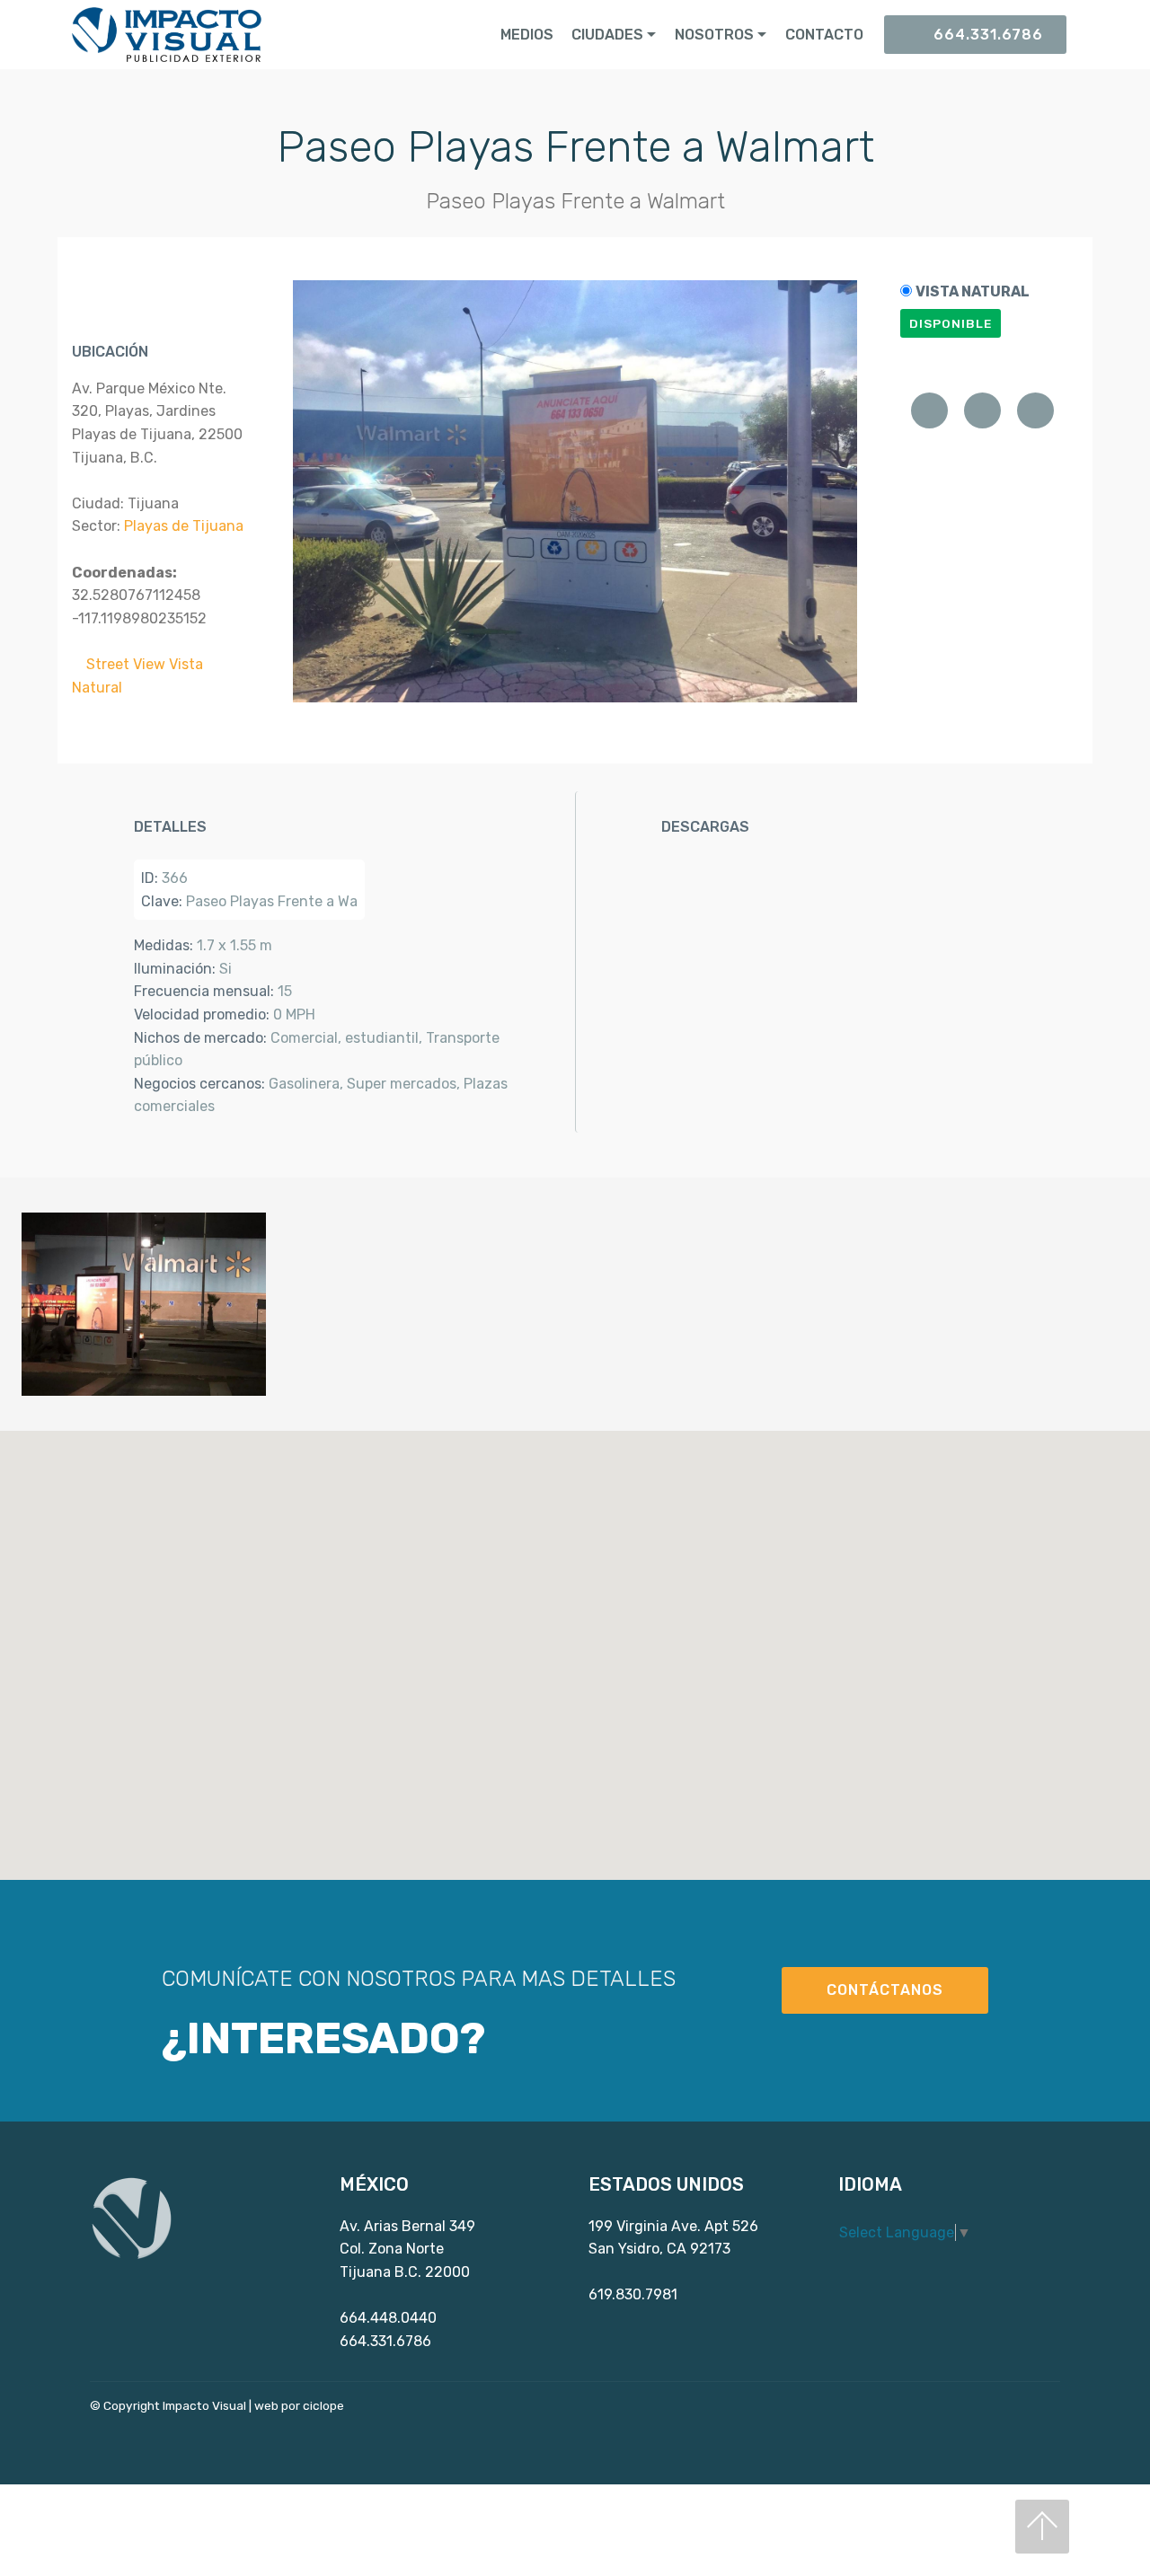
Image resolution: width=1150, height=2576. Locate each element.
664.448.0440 (388, 2318)
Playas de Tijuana (184, 526)
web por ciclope (299, 2405)
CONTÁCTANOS (885, 1990)
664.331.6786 (988, 35)
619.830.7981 (633, 2294)
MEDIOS (527, 35)
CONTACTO (824, 35)
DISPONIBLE (951, 323)
